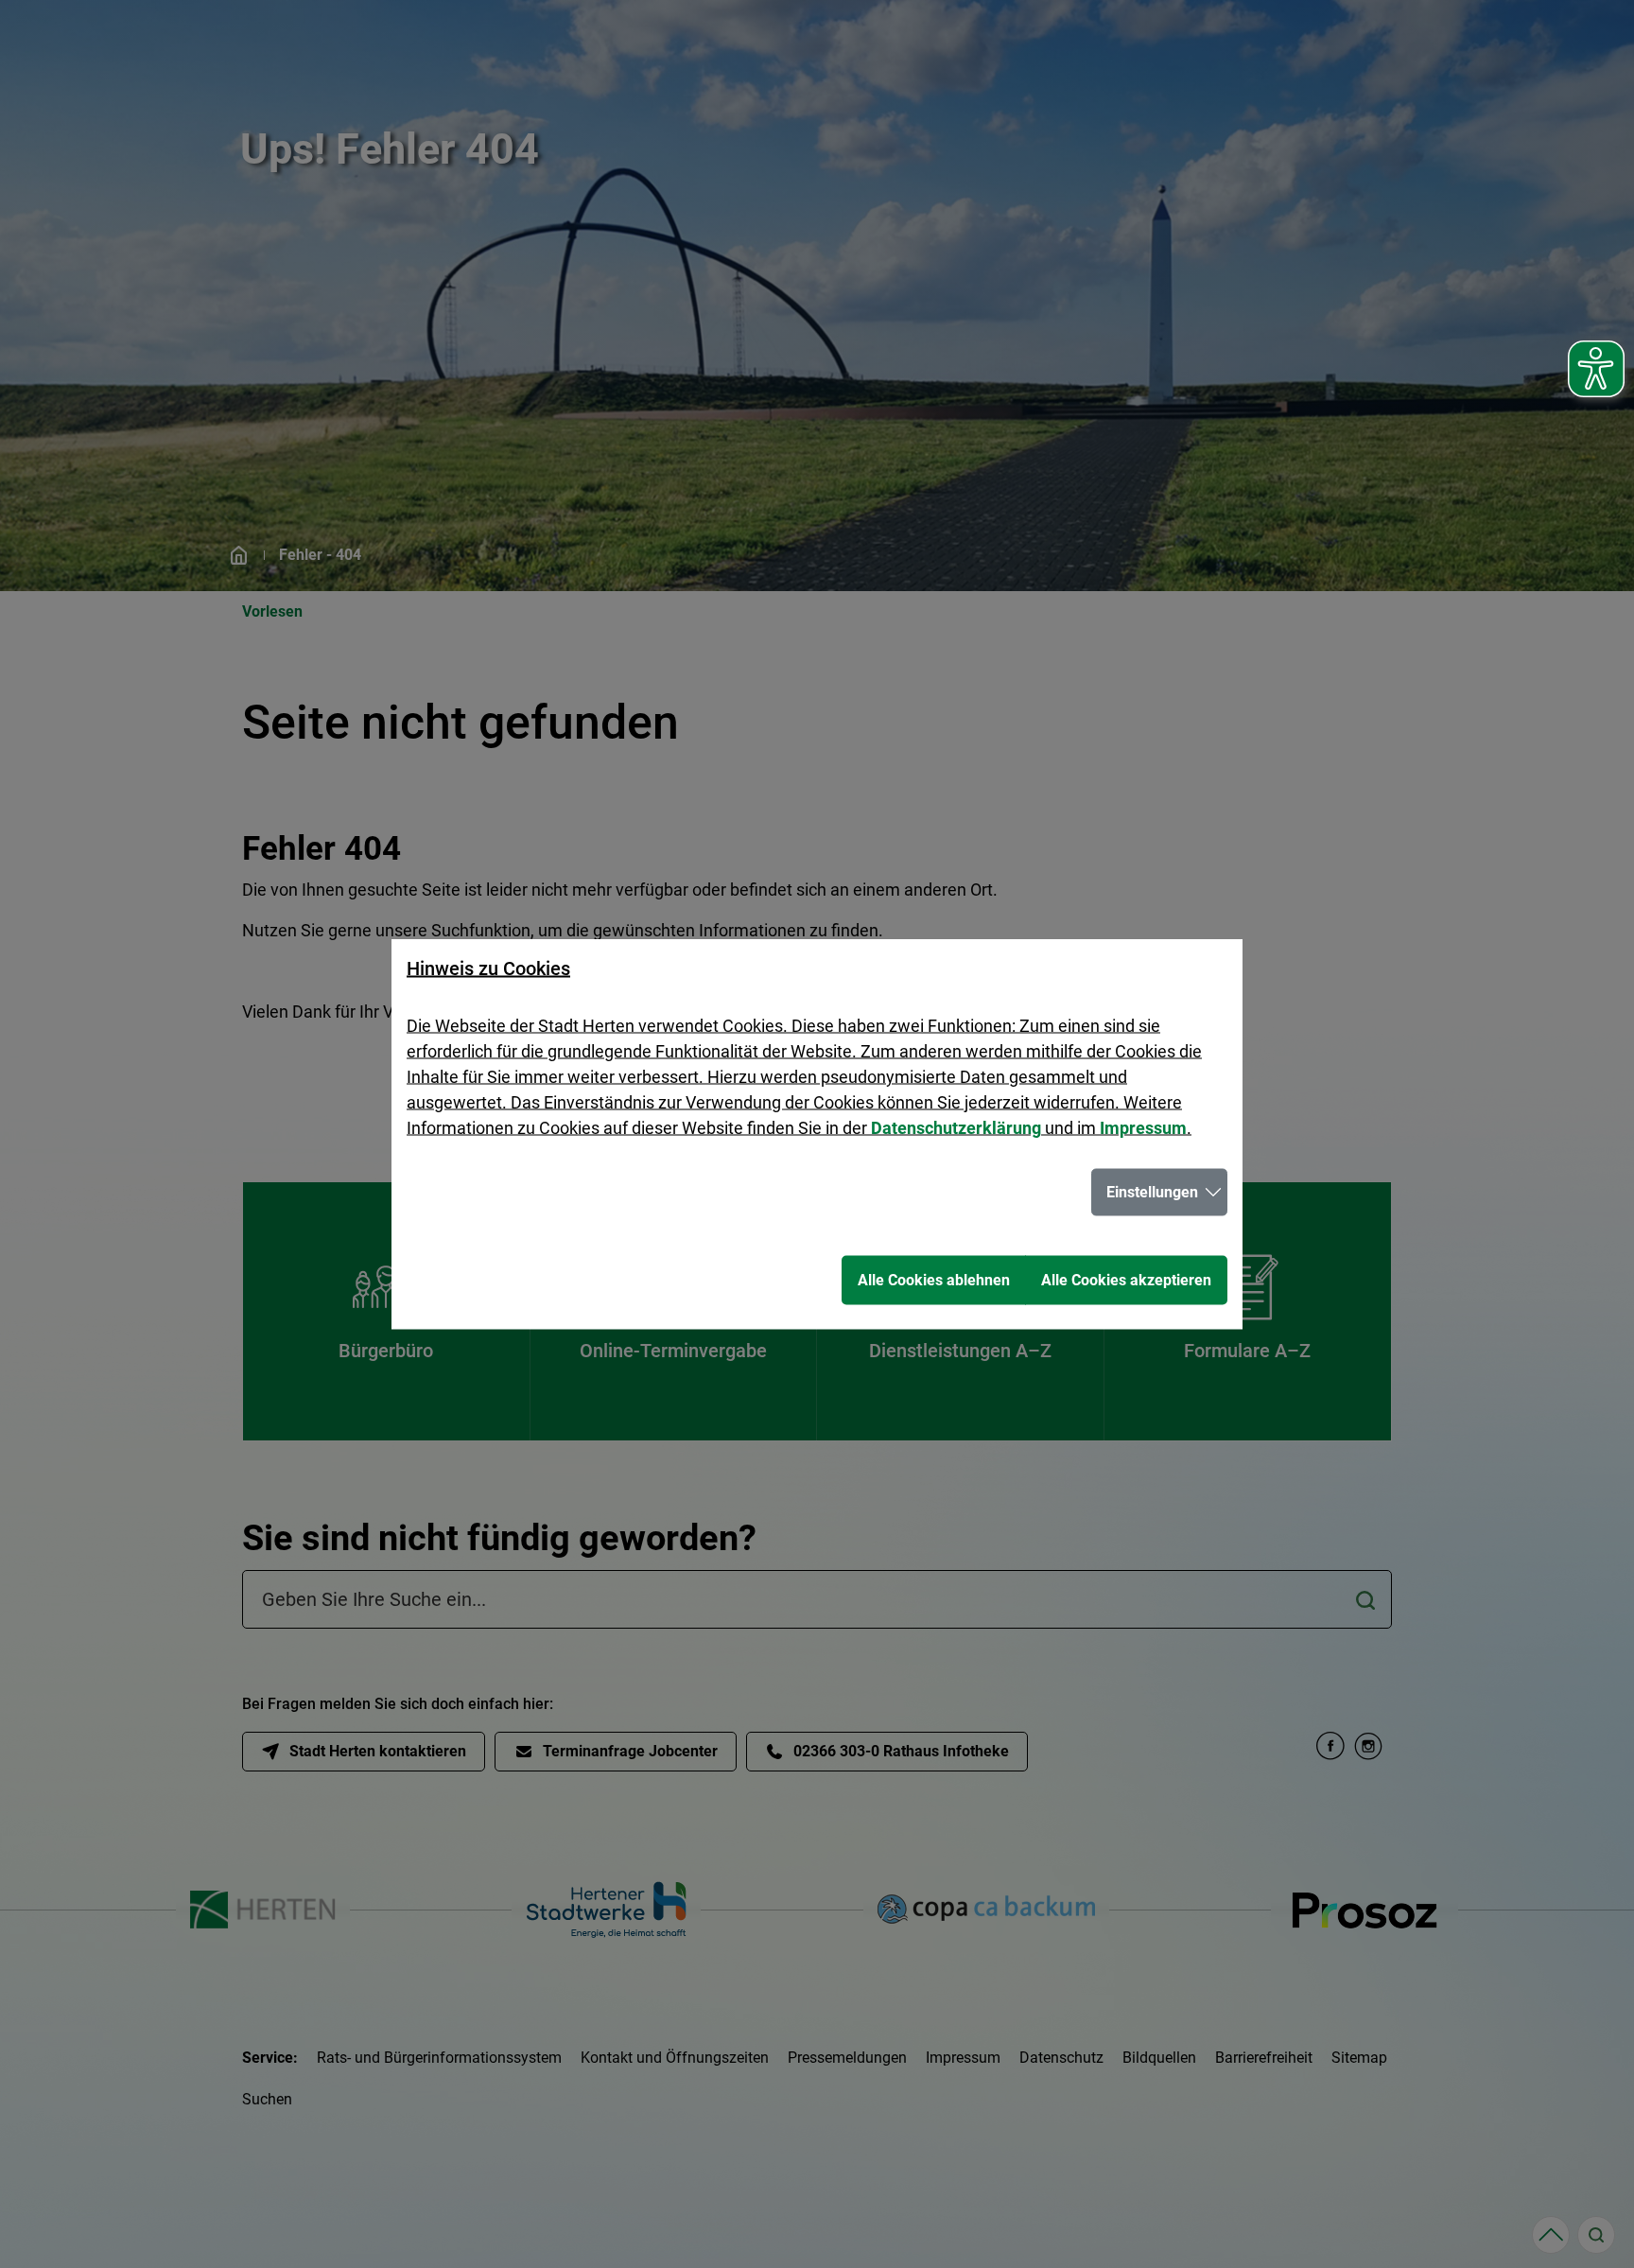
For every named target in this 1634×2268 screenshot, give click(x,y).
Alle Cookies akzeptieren (1126, 1280)
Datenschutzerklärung (956, 1128)
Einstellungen (1152, 1192)
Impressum (1143, 1128)
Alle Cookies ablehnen (934, 1280)
